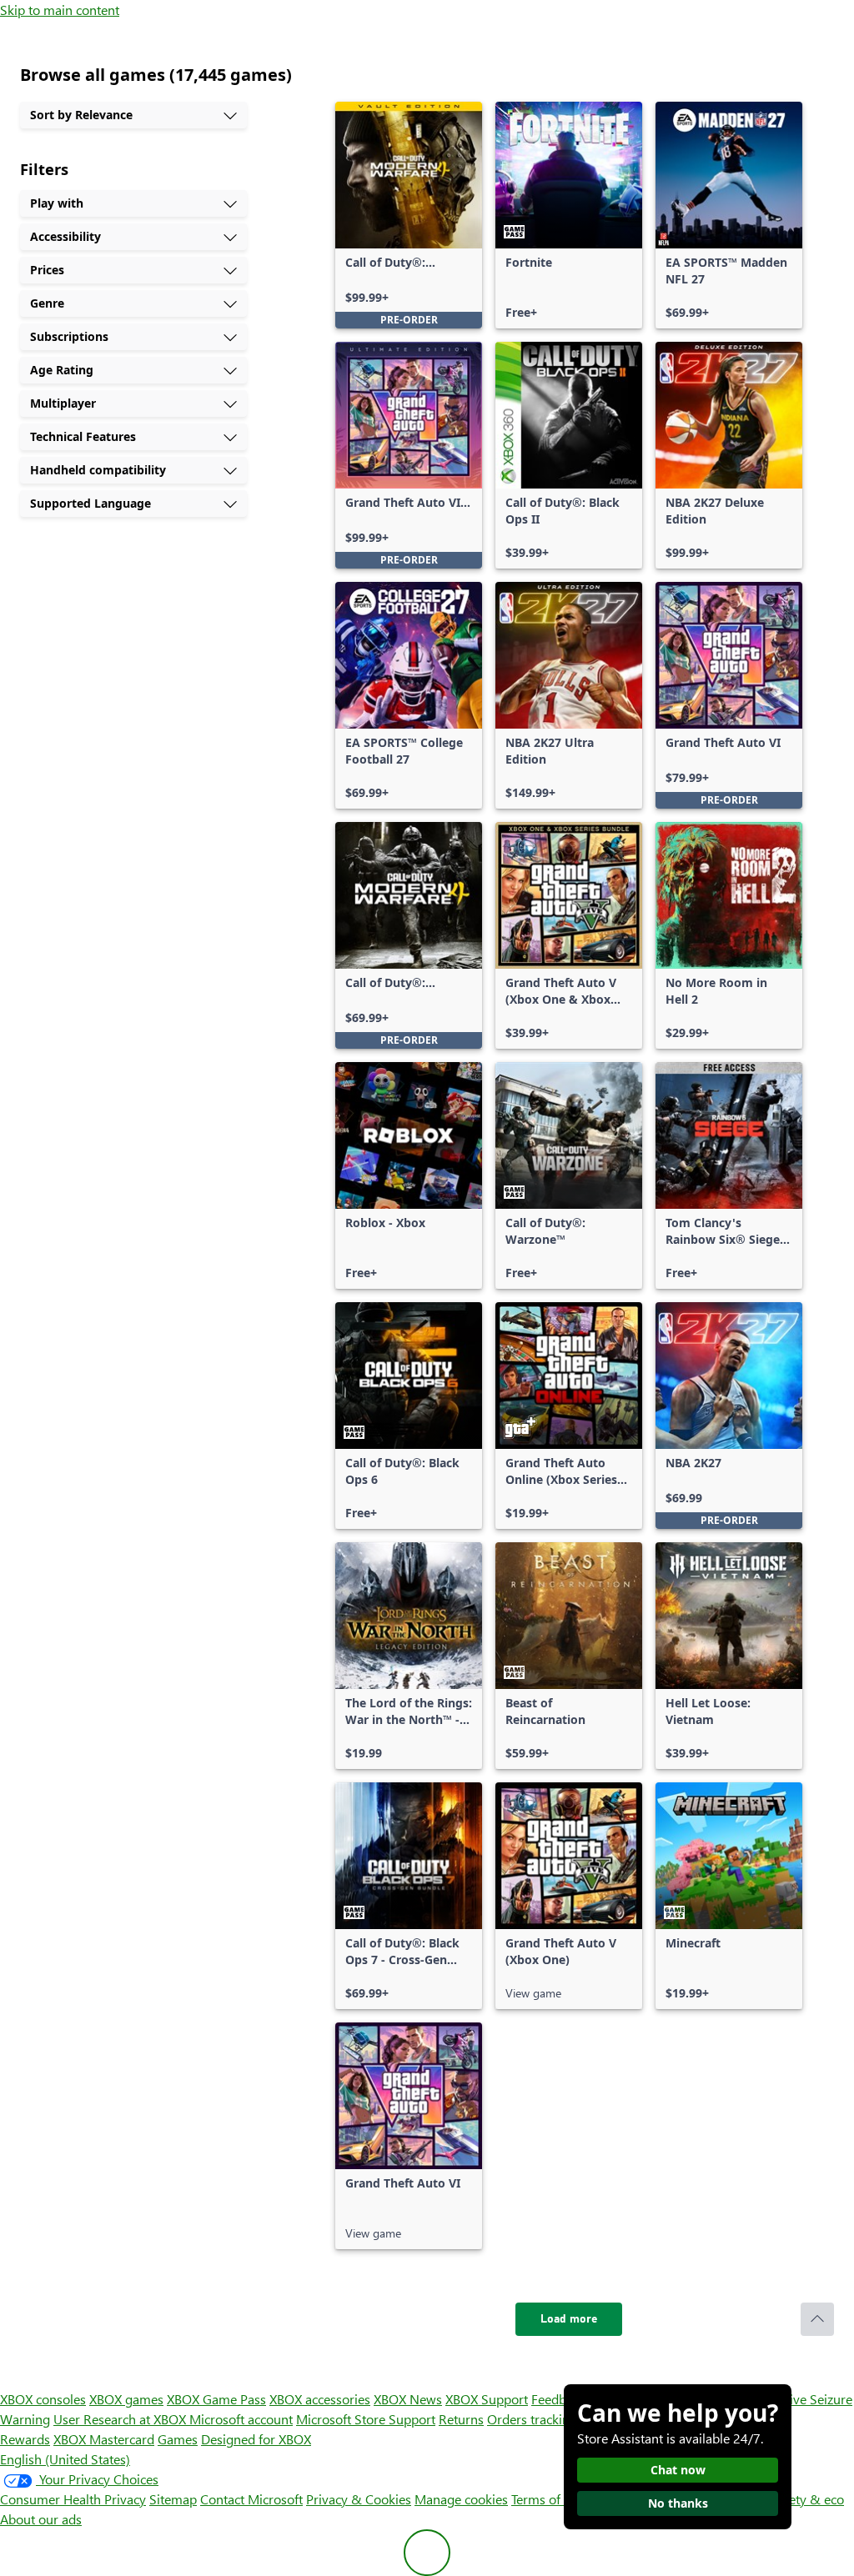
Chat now (678, 2470)
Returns (461, 2419)
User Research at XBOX (121, 2419)
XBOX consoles (43, 2399)
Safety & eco (807, 2499)
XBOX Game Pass (216, 2399)
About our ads (41, 2519)
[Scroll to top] (817, 2319)
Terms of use (548, 2499)
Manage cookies (461, 2499)
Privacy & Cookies (359, 2499)
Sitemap (173, 2499)
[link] (409, 215)
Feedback (558, 2399)
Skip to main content (60, 10)
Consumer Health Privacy (73, 2499)
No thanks (678, 2503)
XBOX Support (487, 2399)
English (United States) (65, 2459)
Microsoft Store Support (366, 2419)
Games (178, 2439)
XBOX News (408, 2399)
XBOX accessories (320, 2399)
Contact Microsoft (251, 2499)
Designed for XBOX (256, 2439)
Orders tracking (532, 2419)
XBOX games (126, 2399)
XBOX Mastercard (104, 2439)
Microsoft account (241, 2419)
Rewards (25, 2439)
